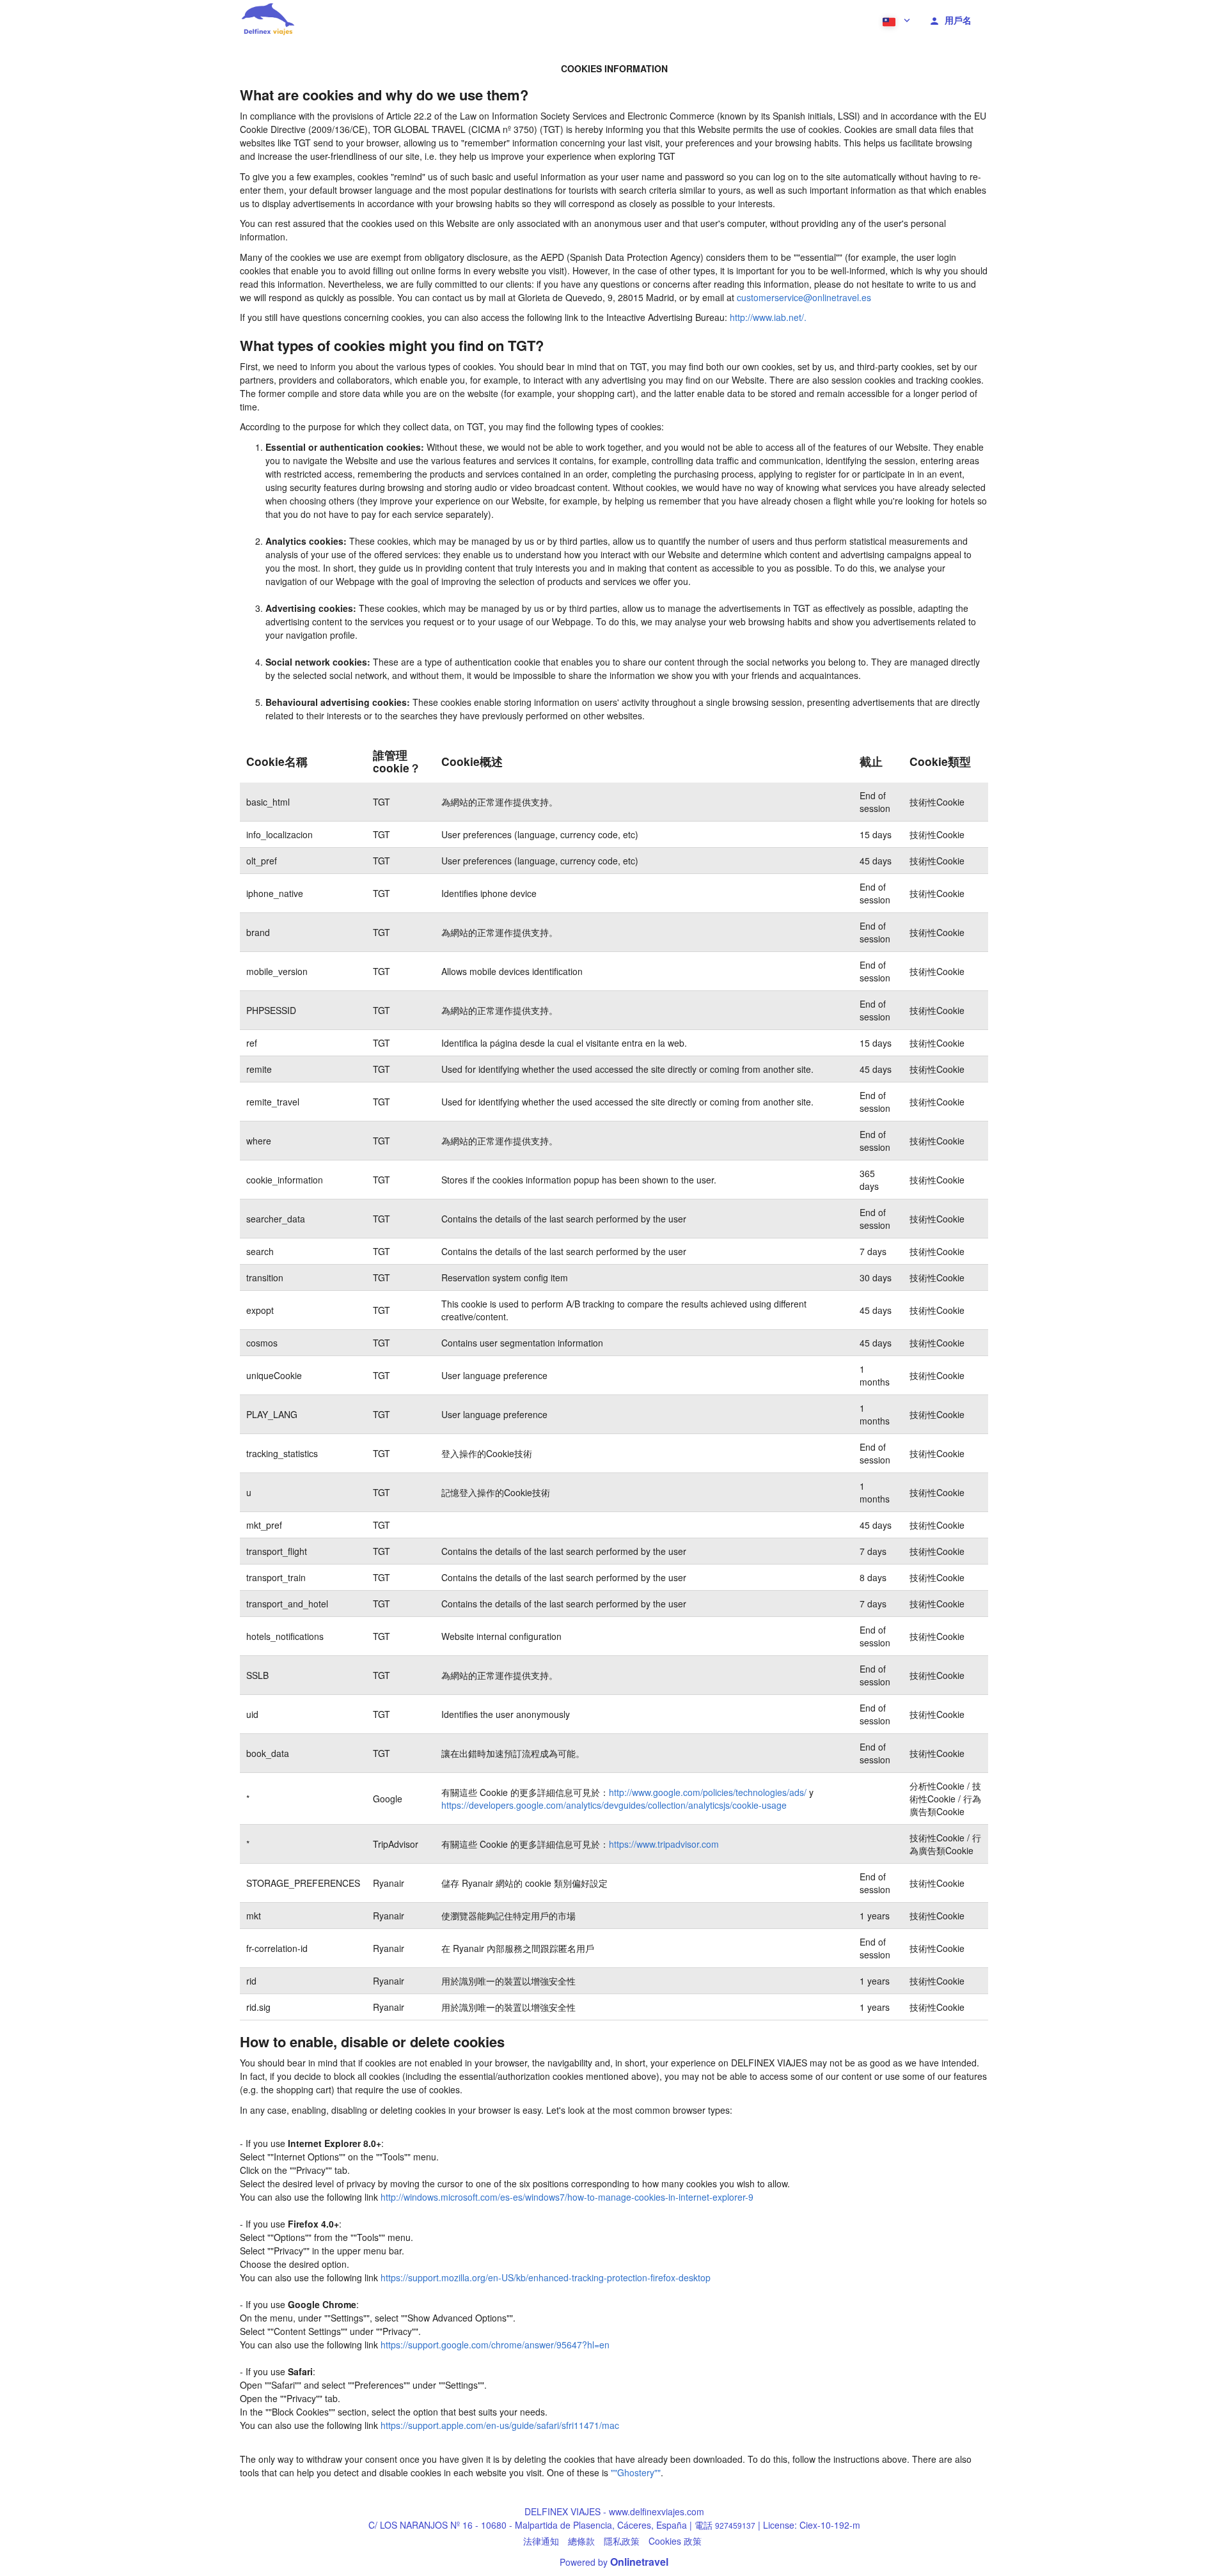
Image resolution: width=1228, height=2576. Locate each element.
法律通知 (541, 2541)
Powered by (614, 2562)
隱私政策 (622, 2541)
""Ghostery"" (636, 2472)
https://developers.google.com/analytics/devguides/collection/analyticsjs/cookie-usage (614, 1805)
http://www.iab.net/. (768, 317)
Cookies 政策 (675, 2541)
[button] (895, 19)
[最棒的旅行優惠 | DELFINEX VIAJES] (267, 19)
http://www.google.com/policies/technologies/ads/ (708, 1792)
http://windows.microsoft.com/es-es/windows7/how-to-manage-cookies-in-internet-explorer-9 (567, 2197)
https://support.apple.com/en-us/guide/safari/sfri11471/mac (500, 2425)
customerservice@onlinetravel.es (804, 297)
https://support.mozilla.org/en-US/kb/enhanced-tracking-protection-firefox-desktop (546, 2277)
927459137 (735, 2525)
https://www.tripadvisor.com (664, 1844)
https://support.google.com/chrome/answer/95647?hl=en (495, 2345)
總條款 (581, 2541)
